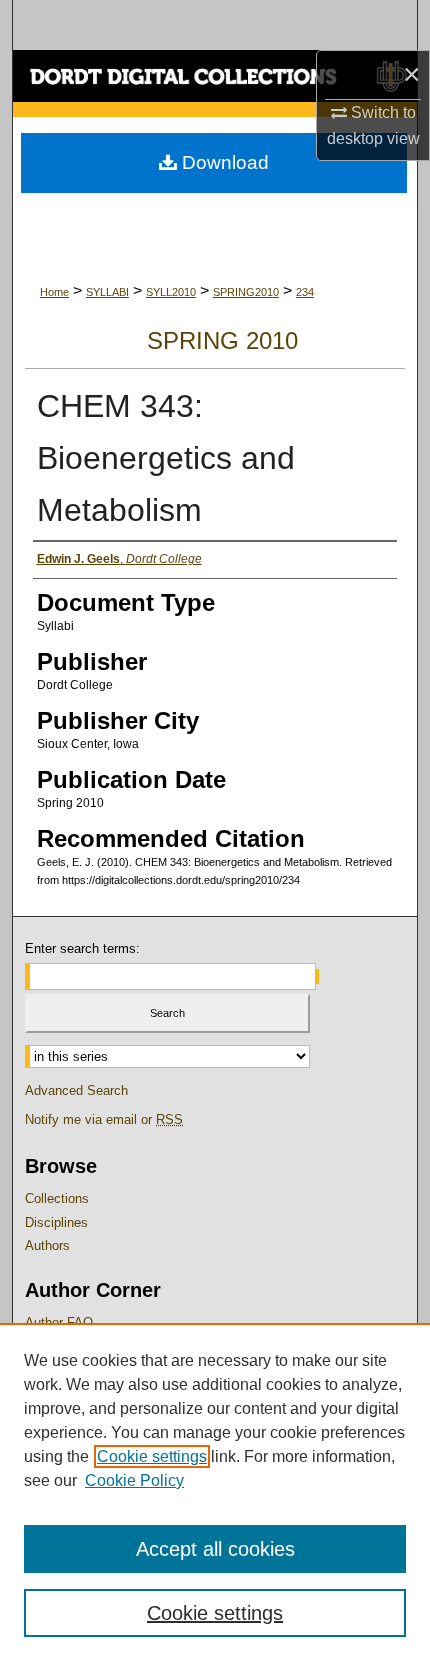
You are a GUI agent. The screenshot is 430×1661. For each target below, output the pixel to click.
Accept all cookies (215, 1549)
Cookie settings (152, 1456)
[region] (215, 1492)
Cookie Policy (134, 1480)
